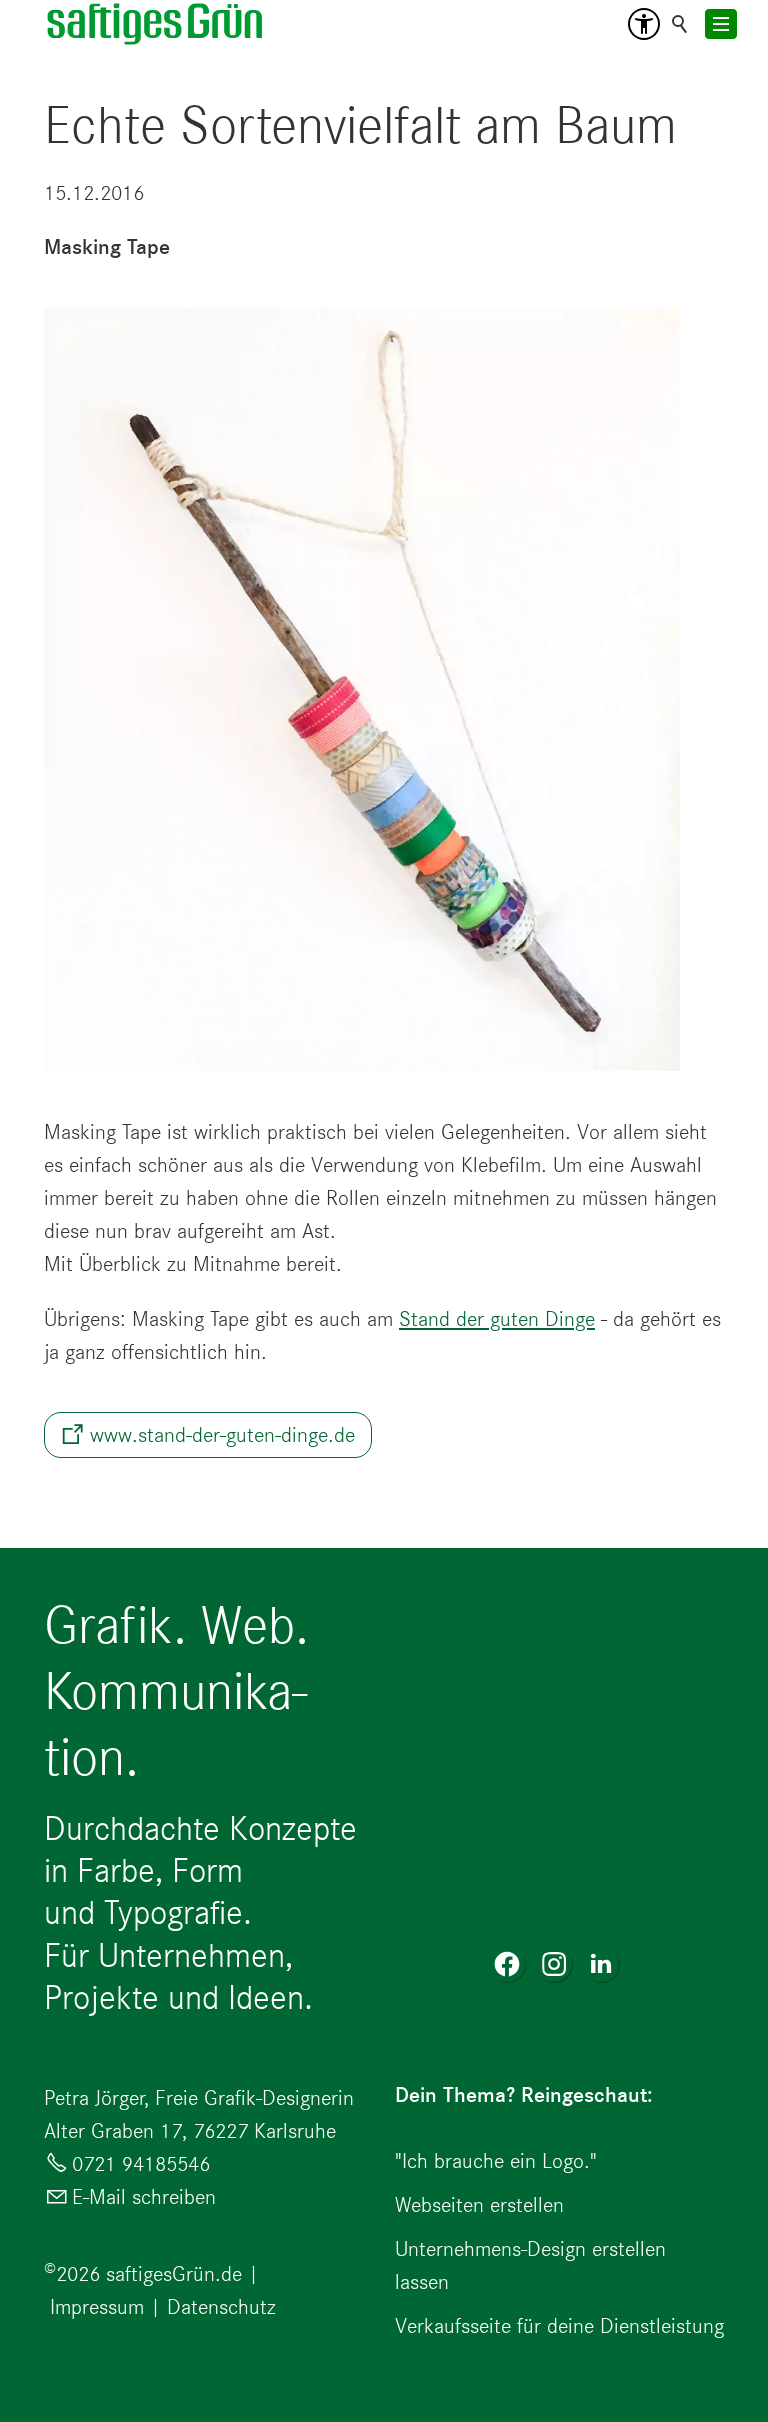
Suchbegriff (680, 24)
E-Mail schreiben (144, 2196)
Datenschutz (221, 2306)
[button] (644, 24)
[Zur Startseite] (156, 24)
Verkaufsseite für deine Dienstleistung (559, 2325)
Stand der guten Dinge (497, 1318)
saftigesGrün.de (174, 2273)
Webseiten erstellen (479, 2204)
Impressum (97, 2306)
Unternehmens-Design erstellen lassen (530, 2265)
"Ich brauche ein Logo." (496, 2160)
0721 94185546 (141, 2163)
